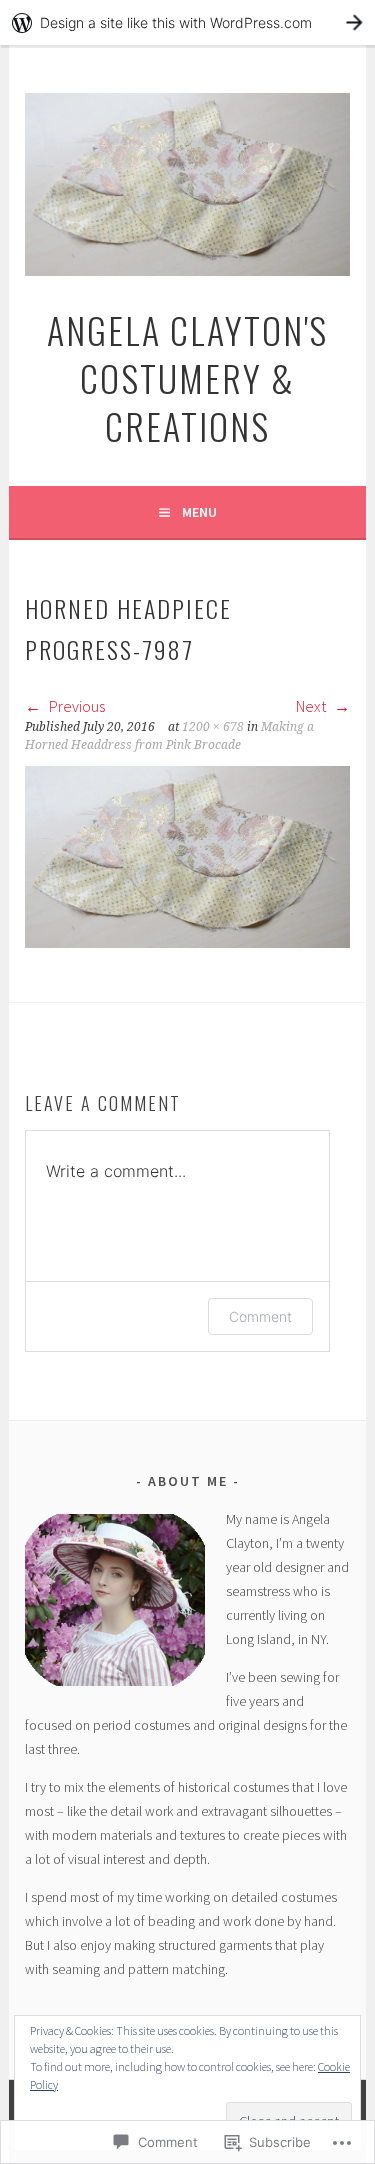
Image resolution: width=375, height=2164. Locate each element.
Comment (260, 1316)
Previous (75, 706)
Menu (199, 512)
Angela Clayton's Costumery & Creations (187, 377)
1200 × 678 (213, 727)
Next (312, 706)
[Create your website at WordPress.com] (187, 22)
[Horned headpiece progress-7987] (187, 942)
